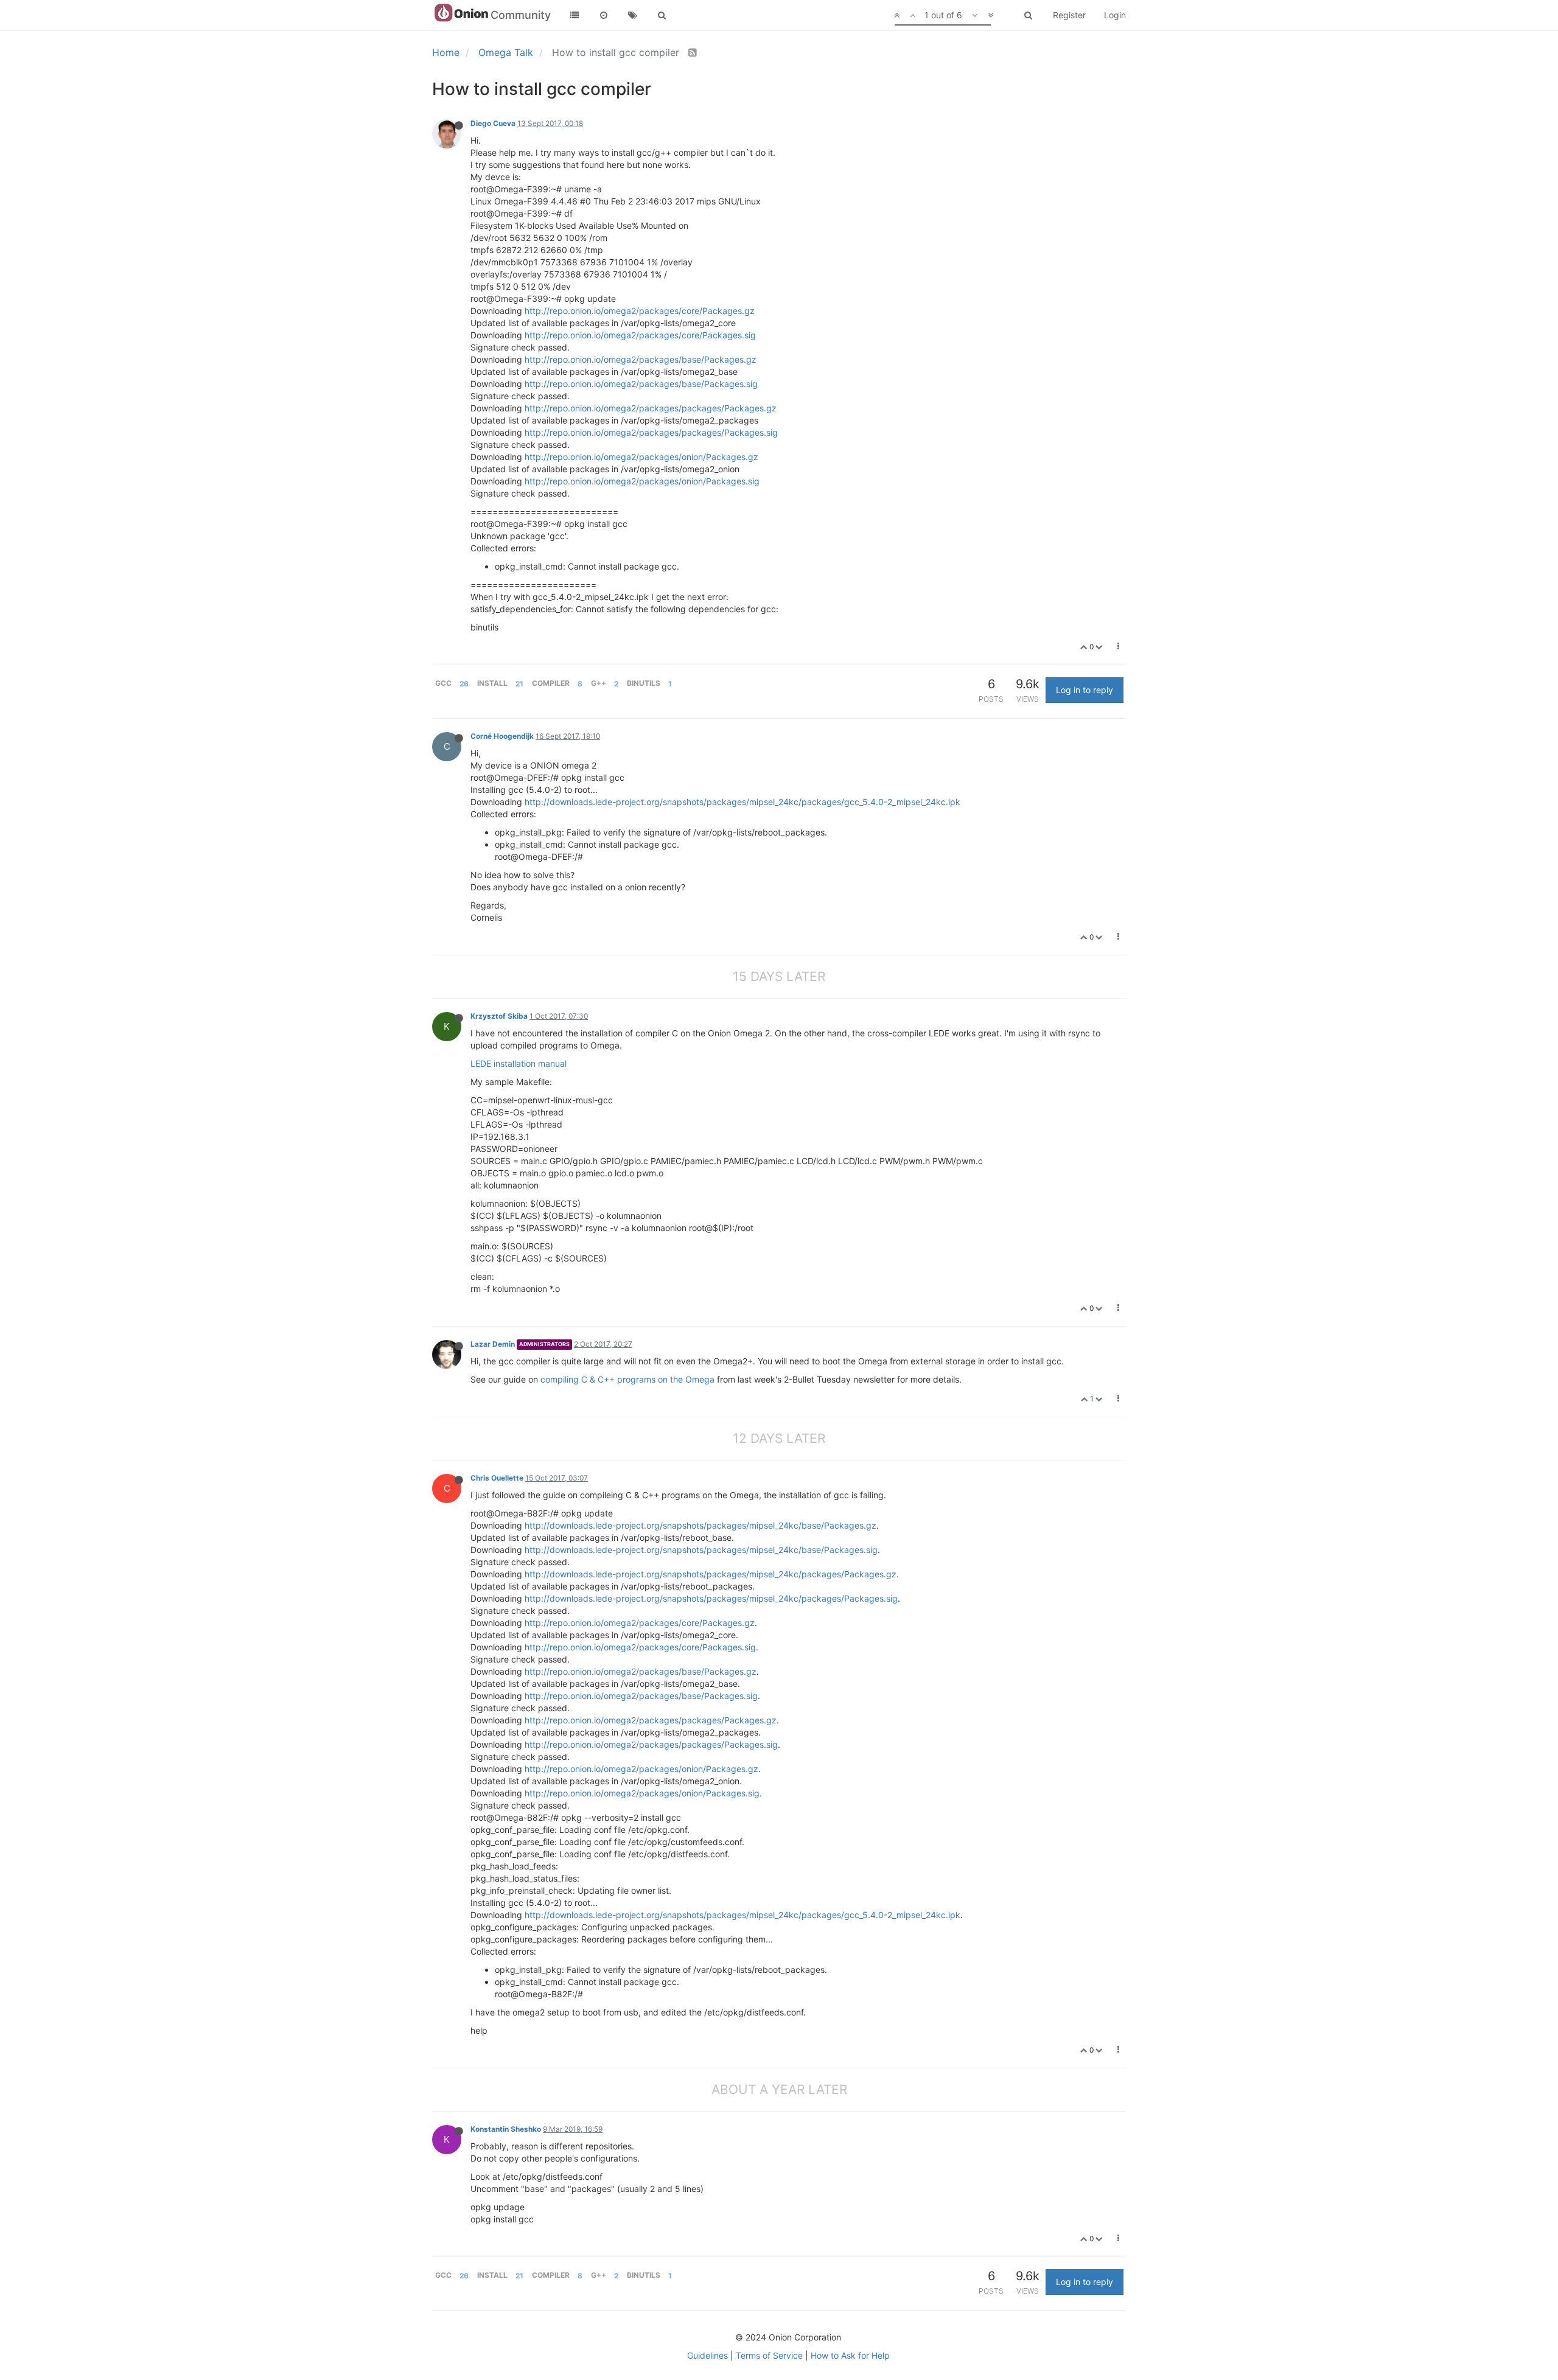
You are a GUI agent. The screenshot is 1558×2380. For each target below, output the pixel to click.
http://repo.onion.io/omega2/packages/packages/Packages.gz (651, 408)
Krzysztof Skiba (499, 1016)
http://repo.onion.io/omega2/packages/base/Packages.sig (641, 384)
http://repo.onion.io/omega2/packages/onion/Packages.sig (642, 481)
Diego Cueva (493, 123)
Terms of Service (769, 2355)
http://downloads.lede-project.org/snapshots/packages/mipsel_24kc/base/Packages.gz (700, 1525)
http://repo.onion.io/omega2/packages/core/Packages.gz (640, 311)
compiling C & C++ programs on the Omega (627, 1379)
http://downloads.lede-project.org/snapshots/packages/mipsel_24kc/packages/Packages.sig (711, 1598)
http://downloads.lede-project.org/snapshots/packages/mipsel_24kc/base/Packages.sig (701, 1550)
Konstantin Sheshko (506, 2129)
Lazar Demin (493, 1344)
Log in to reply (1085, 690)
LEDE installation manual (519, 1063)
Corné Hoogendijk (502, 736)
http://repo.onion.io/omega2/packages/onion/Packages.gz (641, 457)
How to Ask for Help (850, 2355)
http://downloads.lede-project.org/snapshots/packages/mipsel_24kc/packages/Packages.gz (711, 1574)
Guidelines (707, 2355)
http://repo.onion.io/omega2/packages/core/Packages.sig (640, 335)
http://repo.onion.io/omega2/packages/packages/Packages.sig (651, 432)
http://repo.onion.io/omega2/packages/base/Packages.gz (641, 359)
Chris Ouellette (497, 1478)
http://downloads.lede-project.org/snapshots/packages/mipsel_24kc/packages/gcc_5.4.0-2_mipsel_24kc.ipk (742, 802)
